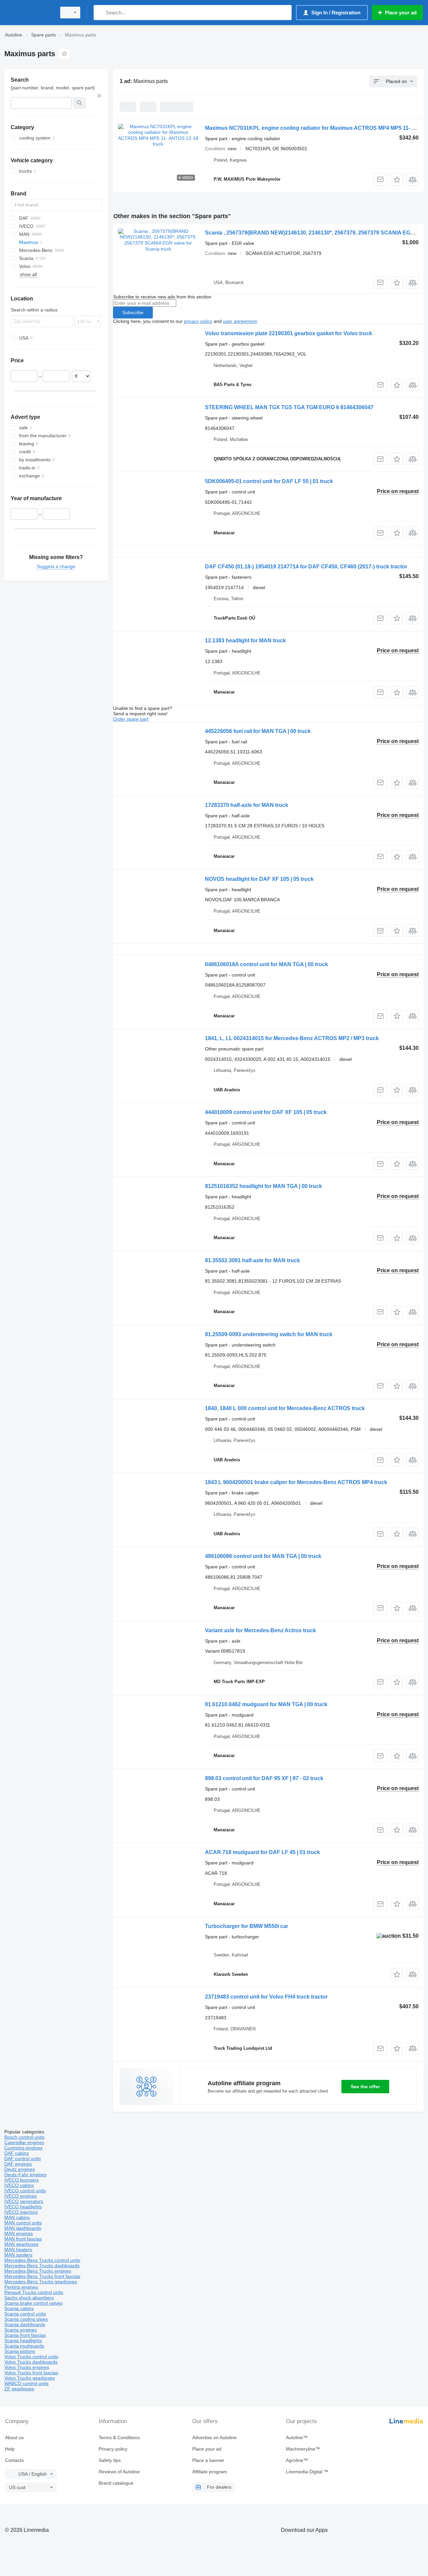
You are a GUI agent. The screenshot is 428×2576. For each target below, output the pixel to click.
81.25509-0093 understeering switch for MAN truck (269, 1334)
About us (14, 2437)
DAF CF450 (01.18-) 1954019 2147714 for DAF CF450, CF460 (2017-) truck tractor (306, 567)
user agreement (240, 321)
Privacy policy (113, 2449)
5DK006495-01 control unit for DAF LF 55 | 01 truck (269, 481)
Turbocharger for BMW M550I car (247, 1926)
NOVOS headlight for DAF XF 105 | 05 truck (259, 879)
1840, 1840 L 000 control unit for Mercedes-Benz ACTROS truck (285, 1408)
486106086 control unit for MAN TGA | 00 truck (263, 1556)
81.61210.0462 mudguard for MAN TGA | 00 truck (266, 1704)
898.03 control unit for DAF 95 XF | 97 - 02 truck (264, 1778)
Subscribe (133, 312)
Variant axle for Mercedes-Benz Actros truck (260, 1630)
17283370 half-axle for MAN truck (247, 805)
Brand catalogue (116, 2483)
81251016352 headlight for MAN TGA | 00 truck (263, 1186)
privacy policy (198, 321)
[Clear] (99, 96)
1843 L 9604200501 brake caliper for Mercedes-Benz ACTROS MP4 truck (296, 1482)
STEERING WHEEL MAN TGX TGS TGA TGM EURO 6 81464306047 (289, 407)
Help (10, 2449)
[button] (397, 179)
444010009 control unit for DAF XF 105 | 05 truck (266, 1112)
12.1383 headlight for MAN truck (245, 640)
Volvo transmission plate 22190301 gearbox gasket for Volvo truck (289, 333)
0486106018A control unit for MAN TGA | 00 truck (266, 964)
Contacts (14, 2460)
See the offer (365, 2087)
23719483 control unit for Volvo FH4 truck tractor (266, 1997)
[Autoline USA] (28, 13)
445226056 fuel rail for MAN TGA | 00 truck (258, 731)
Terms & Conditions (119, 2437)
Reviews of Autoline (119, 2472)
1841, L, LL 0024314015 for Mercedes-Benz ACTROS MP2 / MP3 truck (292, 1038)
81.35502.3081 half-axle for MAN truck (252, 1260)
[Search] (100, 13)
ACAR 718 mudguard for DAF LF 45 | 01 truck (262, 1852)
